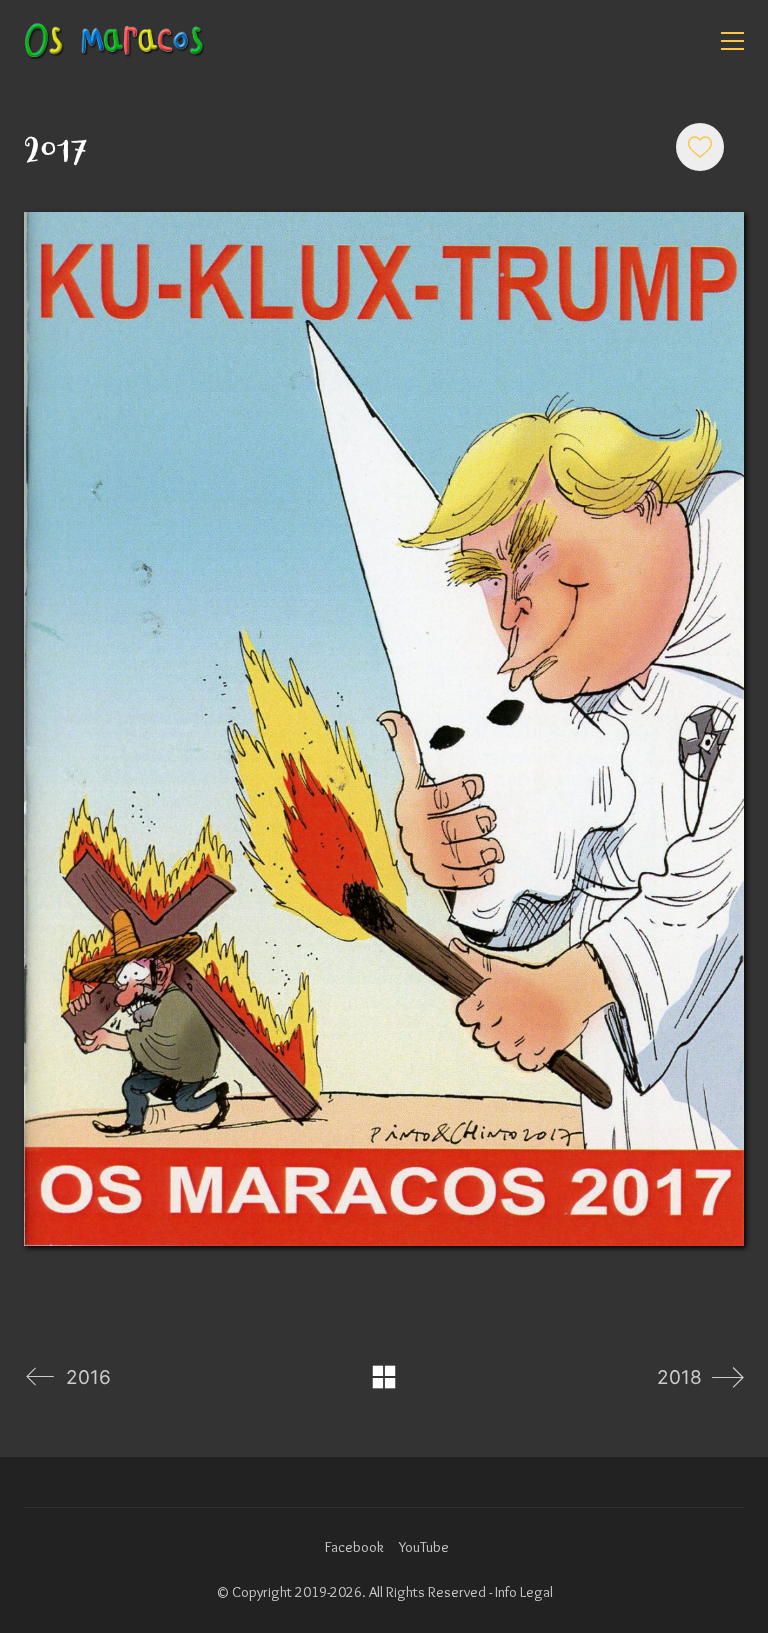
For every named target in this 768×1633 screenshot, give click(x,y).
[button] (732, 41)
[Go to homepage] (114, 41)
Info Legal (524, 1592)
